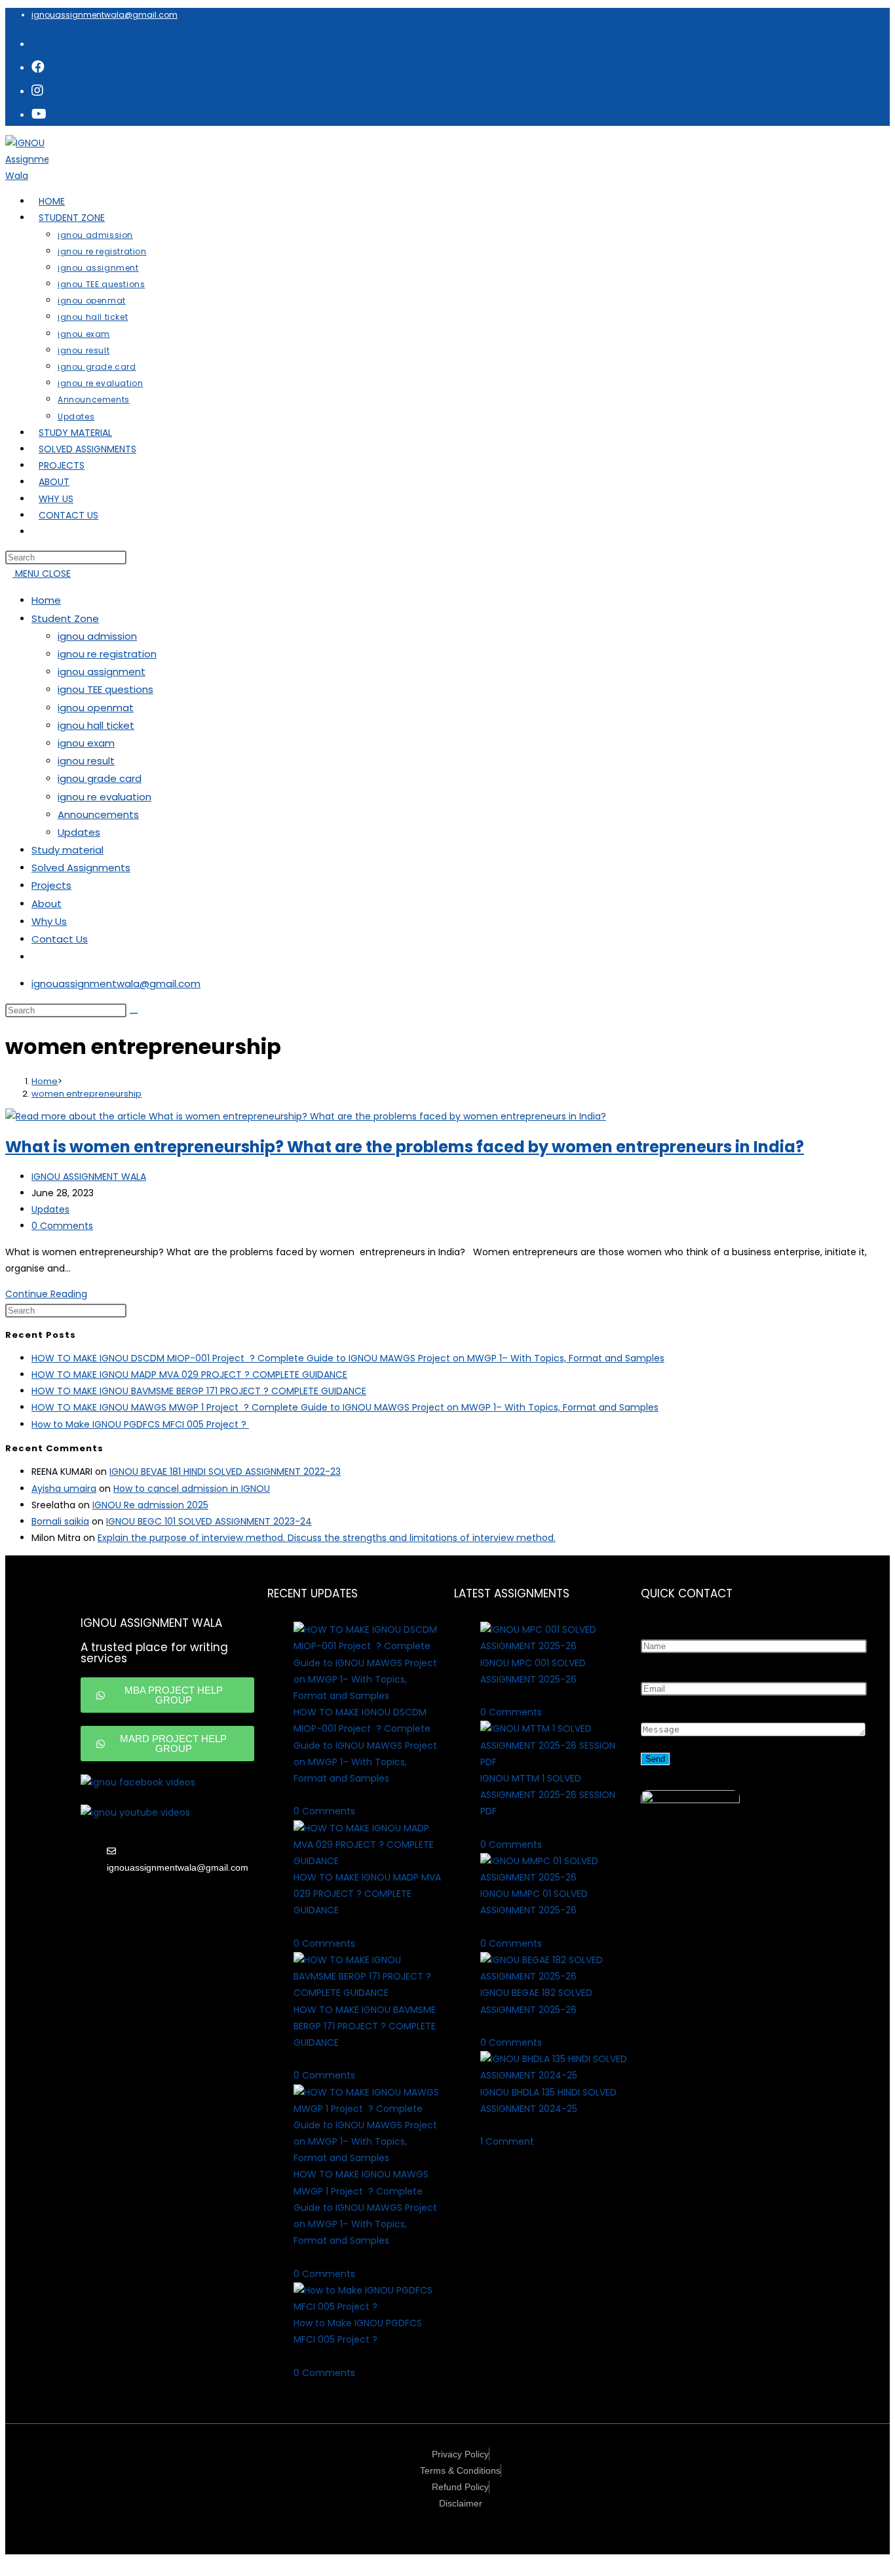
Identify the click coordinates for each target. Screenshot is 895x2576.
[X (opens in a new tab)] (37, 43)
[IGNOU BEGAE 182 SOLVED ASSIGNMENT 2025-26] (554, 1976)
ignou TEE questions (105, 689)
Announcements (98, 814)
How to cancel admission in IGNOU (192, 1489)
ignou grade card (100, 778)
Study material (67, 850)
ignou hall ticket (96, 725)
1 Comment (507, 2141)
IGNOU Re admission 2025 (150, 1505)
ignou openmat (96, 708)
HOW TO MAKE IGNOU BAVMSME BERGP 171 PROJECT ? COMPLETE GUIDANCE (199, 1391)
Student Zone (65, 618)
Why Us (49, 921)
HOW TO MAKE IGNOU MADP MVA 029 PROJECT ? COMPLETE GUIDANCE (189, 1375)
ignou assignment (102, 672)
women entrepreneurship (86, 1094)
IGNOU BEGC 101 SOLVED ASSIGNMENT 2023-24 (209, 1521)
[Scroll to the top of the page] (9, 2562)
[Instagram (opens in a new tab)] (37, 90)
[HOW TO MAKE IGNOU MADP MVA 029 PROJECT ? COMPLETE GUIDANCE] (367, 1861)
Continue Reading (50, 1294)
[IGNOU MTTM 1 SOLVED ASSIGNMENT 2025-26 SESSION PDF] (554, 1762)
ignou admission (97, 636)
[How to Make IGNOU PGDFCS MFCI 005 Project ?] (367, 2307)
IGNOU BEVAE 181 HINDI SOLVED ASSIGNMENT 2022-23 (225, 1472)
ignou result (86, 761)
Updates (79, 832)
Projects (51, 885)
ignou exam (86, 743)
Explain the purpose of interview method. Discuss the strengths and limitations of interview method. (327, 1538)
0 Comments (62, 1226)
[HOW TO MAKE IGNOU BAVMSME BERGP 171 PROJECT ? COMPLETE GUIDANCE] (367, 1993)
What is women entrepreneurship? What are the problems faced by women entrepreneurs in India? (405, 1147)
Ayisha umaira (64, 1489)
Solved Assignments (81, 868)
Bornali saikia (60, 1521)
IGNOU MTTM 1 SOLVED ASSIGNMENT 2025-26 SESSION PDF (548, 1795)
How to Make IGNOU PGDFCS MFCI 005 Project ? (140, 1424)
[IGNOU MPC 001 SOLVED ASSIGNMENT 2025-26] (554, 1646)
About (47, 904)
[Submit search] (134, 1013)
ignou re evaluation (105, 797)
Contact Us (60, 939)
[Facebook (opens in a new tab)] (38, 67)
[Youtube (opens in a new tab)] (39, 114)
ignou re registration (107, 654)
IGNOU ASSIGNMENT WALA (89, 1177)
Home (46, 600)
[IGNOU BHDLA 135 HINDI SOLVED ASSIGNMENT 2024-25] (554, 2075)
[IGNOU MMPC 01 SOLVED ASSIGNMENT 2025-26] (554, 1877)
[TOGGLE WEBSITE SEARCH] (39, 532)
